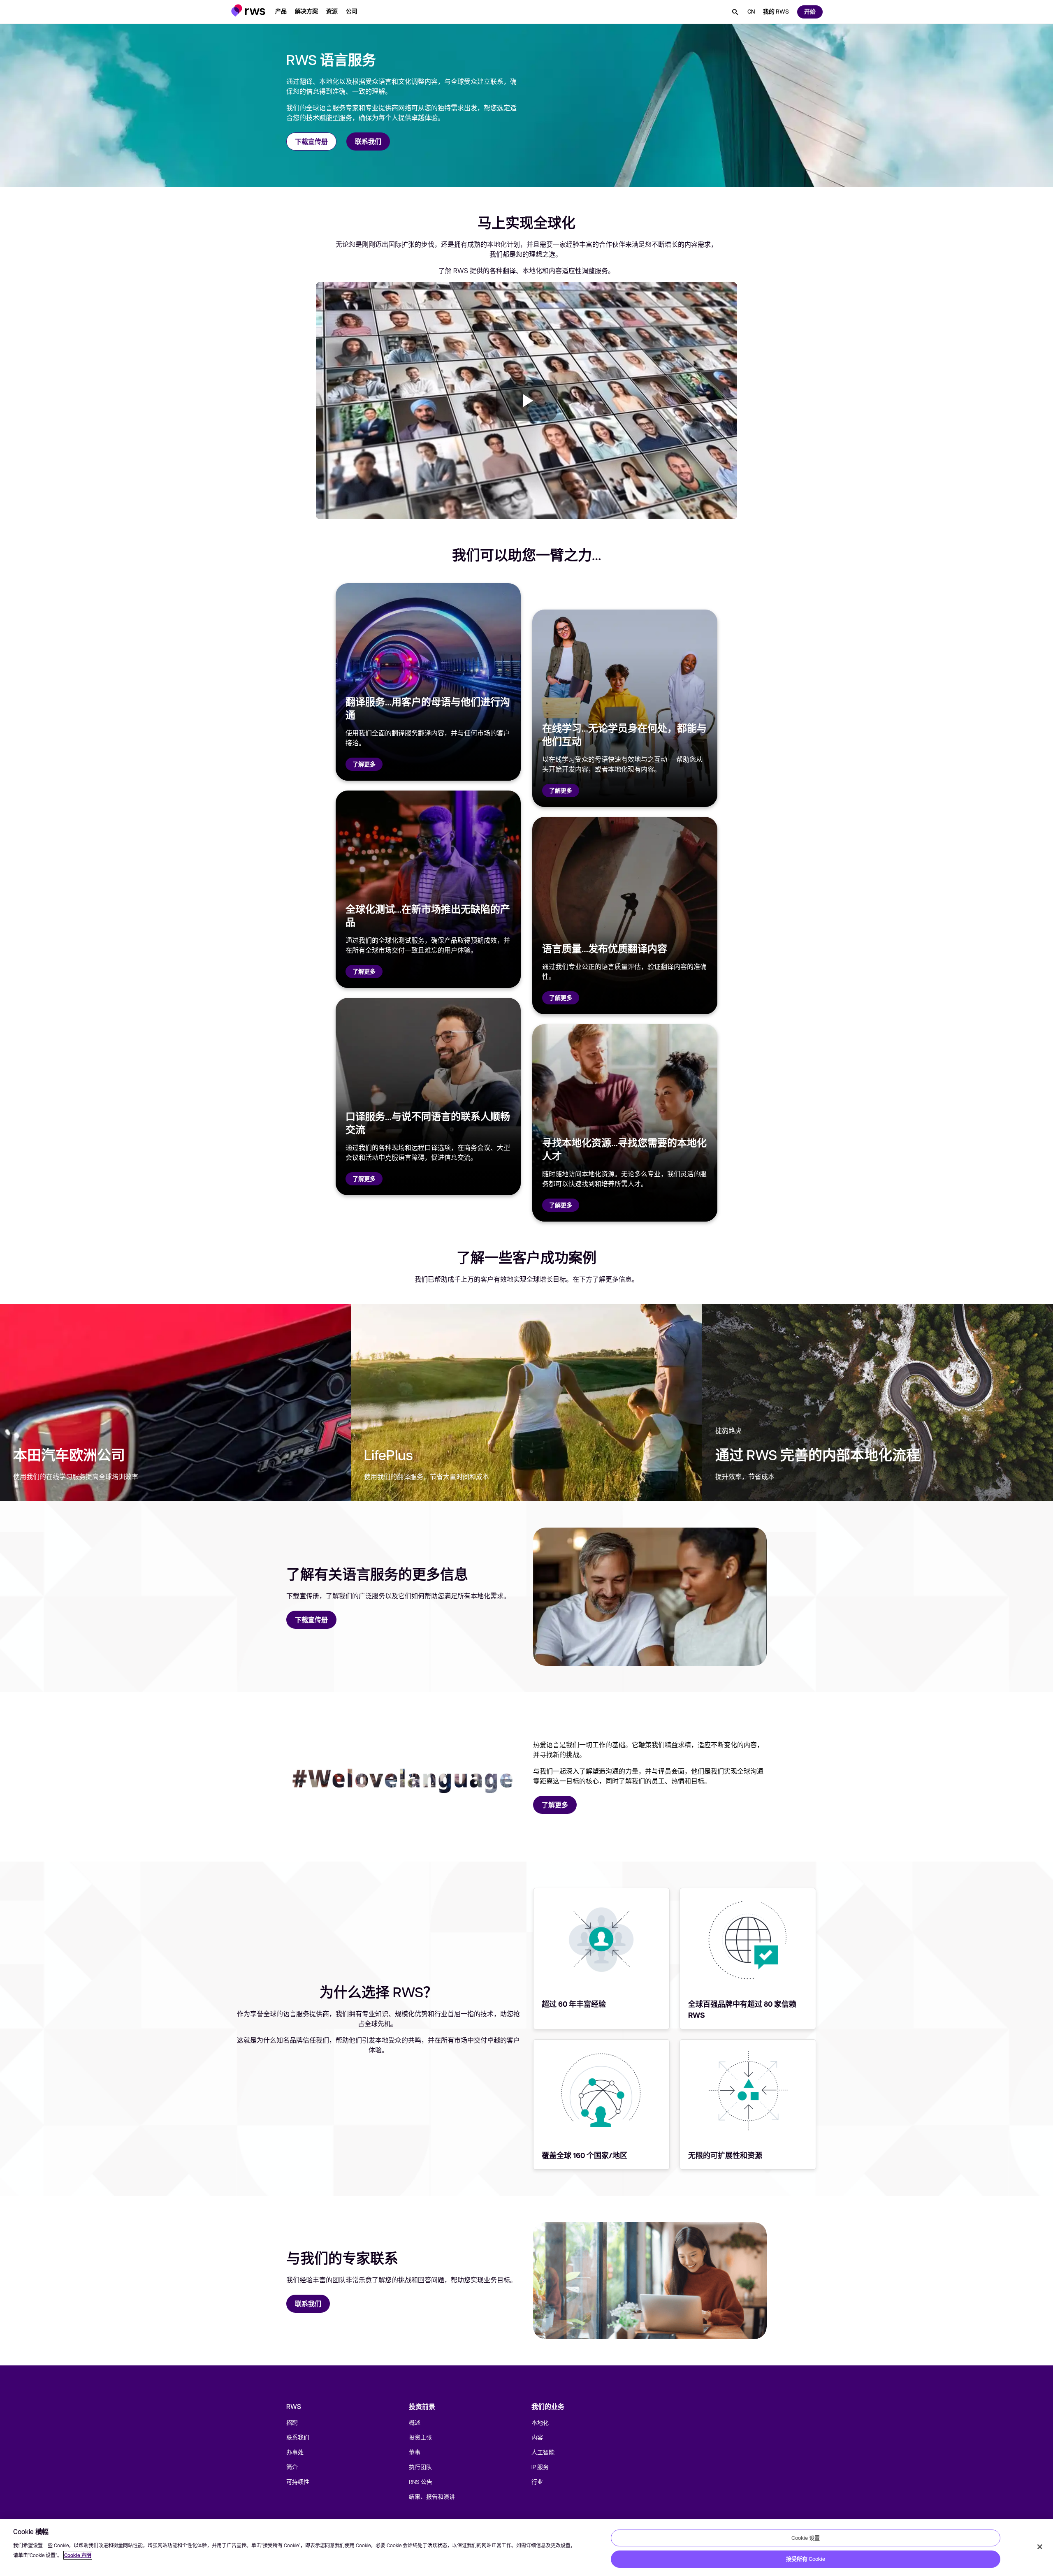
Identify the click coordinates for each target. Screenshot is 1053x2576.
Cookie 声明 (78, 2555)
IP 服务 (540, 2467)
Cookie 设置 (806, 2538)
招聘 (292, 2422)
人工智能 (543, 2452)
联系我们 (298, 2437)
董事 (415, 2452)
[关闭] (1040, 2547)
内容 (537, 2437)
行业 (537, 2481)
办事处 (295, 2452)
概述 (415, 2422)
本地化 (540, 2422)
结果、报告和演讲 (432, 2496)
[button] (248, 10)
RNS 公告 (421, 2481)
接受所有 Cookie (806, 2559)
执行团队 (420, 2467)
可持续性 (298, 2481)
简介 (292, 2467)
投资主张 (420, 2437)
